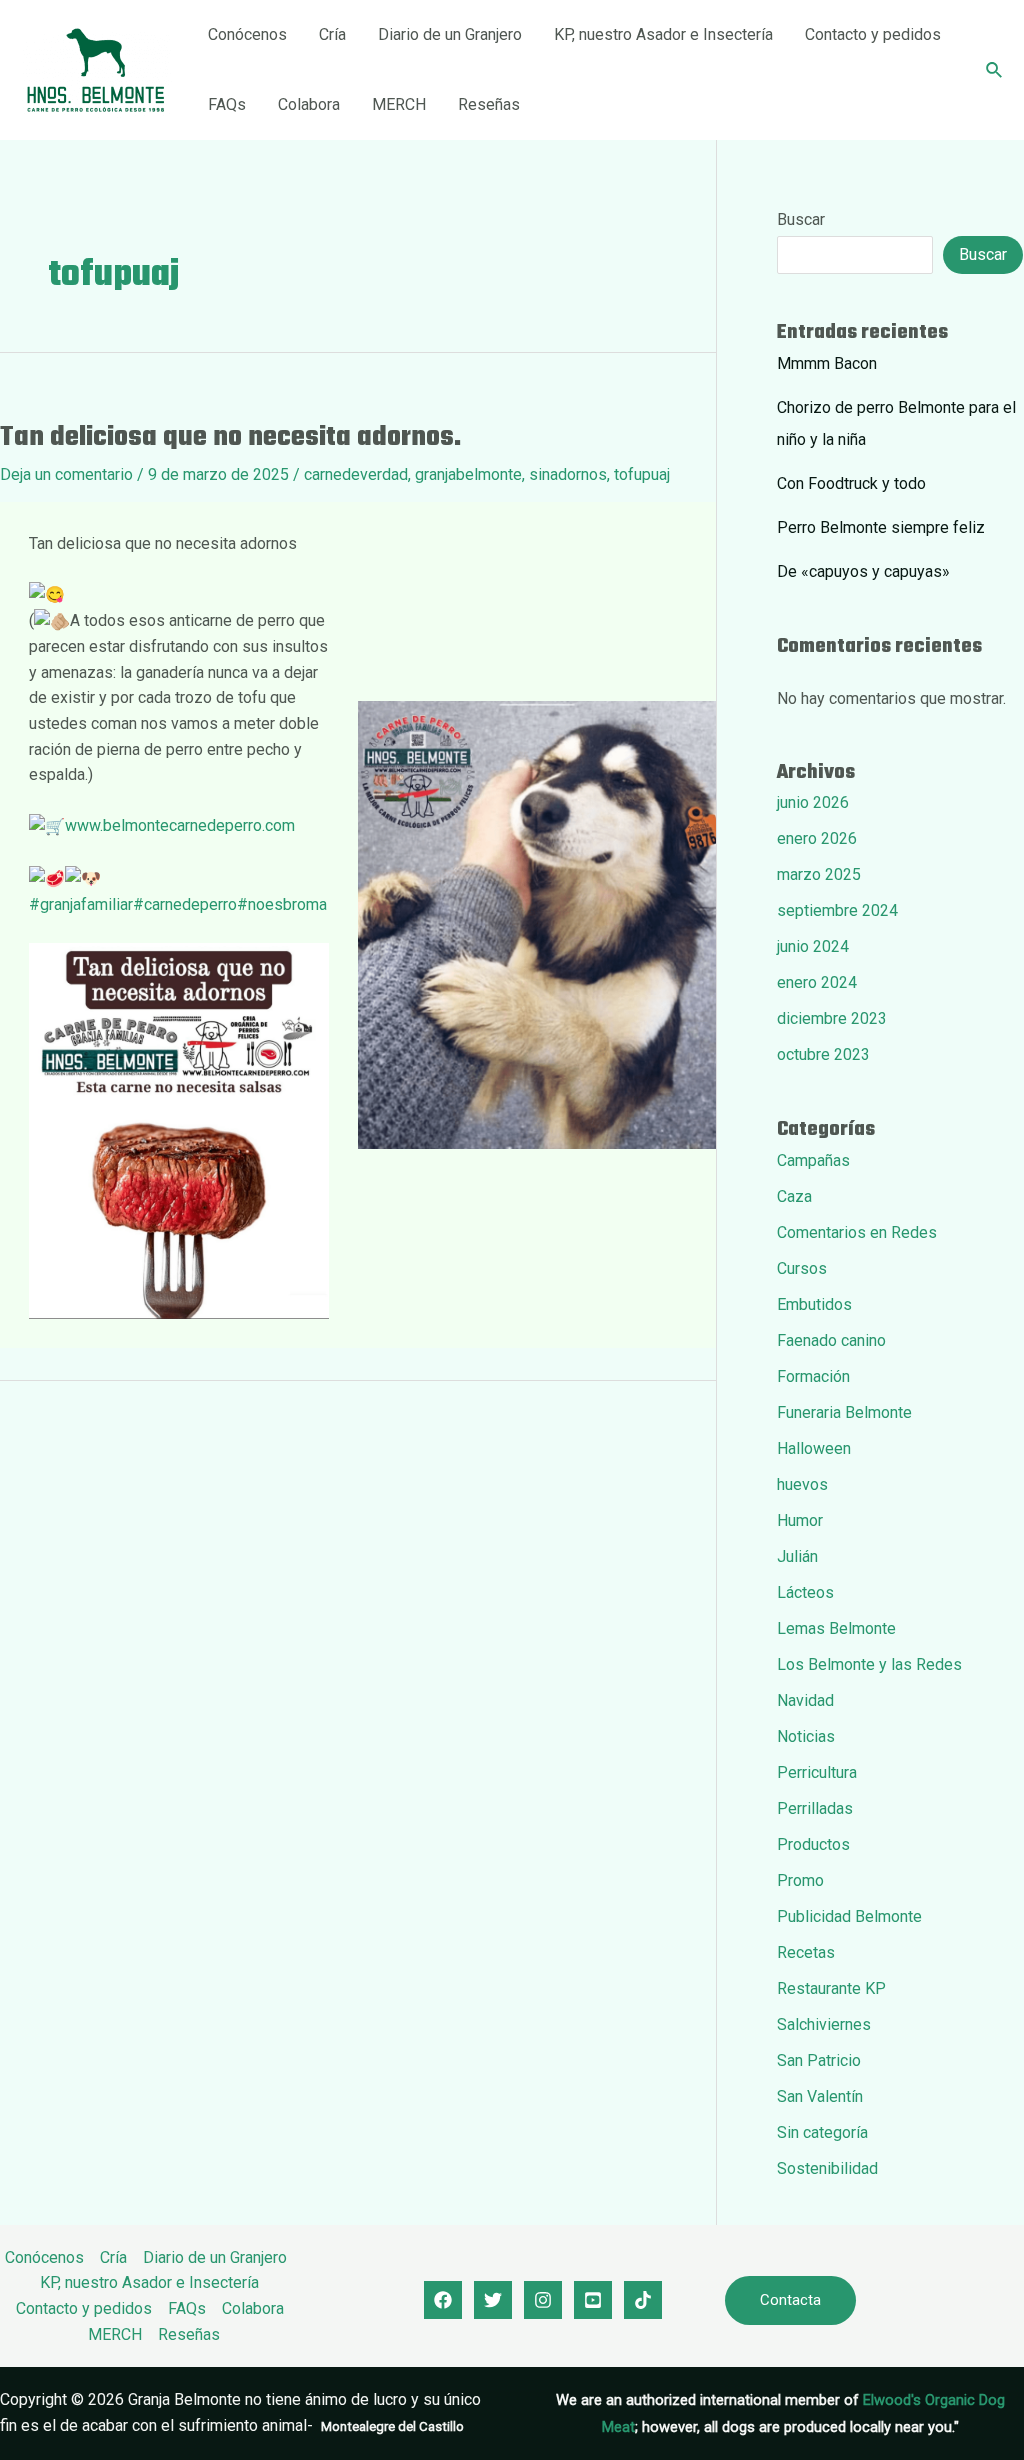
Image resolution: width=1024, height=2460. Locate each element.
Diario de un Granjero (450, 34)
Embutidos (814, 1304)
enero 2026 (817, 838)
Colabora (309, 104)
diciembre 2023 (832, 1018)
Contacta (790, 2300)
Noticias (806, 1736)
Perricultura (817, 1772)
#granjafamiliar (81, 904)
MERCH (399, 104)
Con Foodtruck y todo (851, 483)
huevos (802, 1484)
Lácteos (805, 1592)
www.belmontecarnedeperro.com (180, 825)
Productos (813, 1844)
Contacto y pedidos (873, 34)
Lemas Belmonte (836, 1628)
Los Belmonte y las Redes (869, 1664)
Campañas (813, 1160)
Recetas (806, 1952)
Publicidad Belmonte (849, 1916)
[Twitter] (493, 2300)
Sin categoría (822, 2132)
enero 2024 (817, 982)
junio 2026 (813, 802)
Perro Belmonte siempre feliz (881, 527)
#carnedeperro (185, 904)
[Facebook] (443, 2300)
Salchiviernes (824, 2024)
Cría (332, 34)
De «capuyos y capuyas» (863, 571)
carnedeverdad (356, 474)
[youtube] (593, 2300)
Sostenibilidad (827, 2168)
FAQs (227, 104)
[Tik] (643, 2300)
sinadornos (568, 474)
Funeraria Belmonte (844, 1412)
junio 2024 (813, 946)
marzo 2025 (819, 874)
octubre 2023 (823, 1054)
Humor (800, 1520)
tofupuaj (642, 474)
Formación (813, 1376)
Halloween (814, 1448)
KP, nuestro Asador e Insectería (663, 34)
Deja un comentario (66, 474)
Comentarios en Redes (857, 1232)
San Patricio (819, 2060)
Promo (800, 1880)
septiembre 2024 (837, 910)
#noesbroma (282, 904)
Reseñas (489, 104)
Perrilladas (815, 1808)
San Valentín (820, 2096)
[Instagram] (543, 2300)
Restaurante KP (831, 1988)
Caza (794, 1196)
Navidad (805, 1700)
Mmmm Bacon (827, 363)
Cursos (802, 1268)
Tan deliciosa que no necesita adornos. (230, 437)
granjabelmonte (468, 474)
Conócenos (247, 34)
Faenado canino (831, 1340)
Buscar (801, 219)
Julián (797, 1556)
